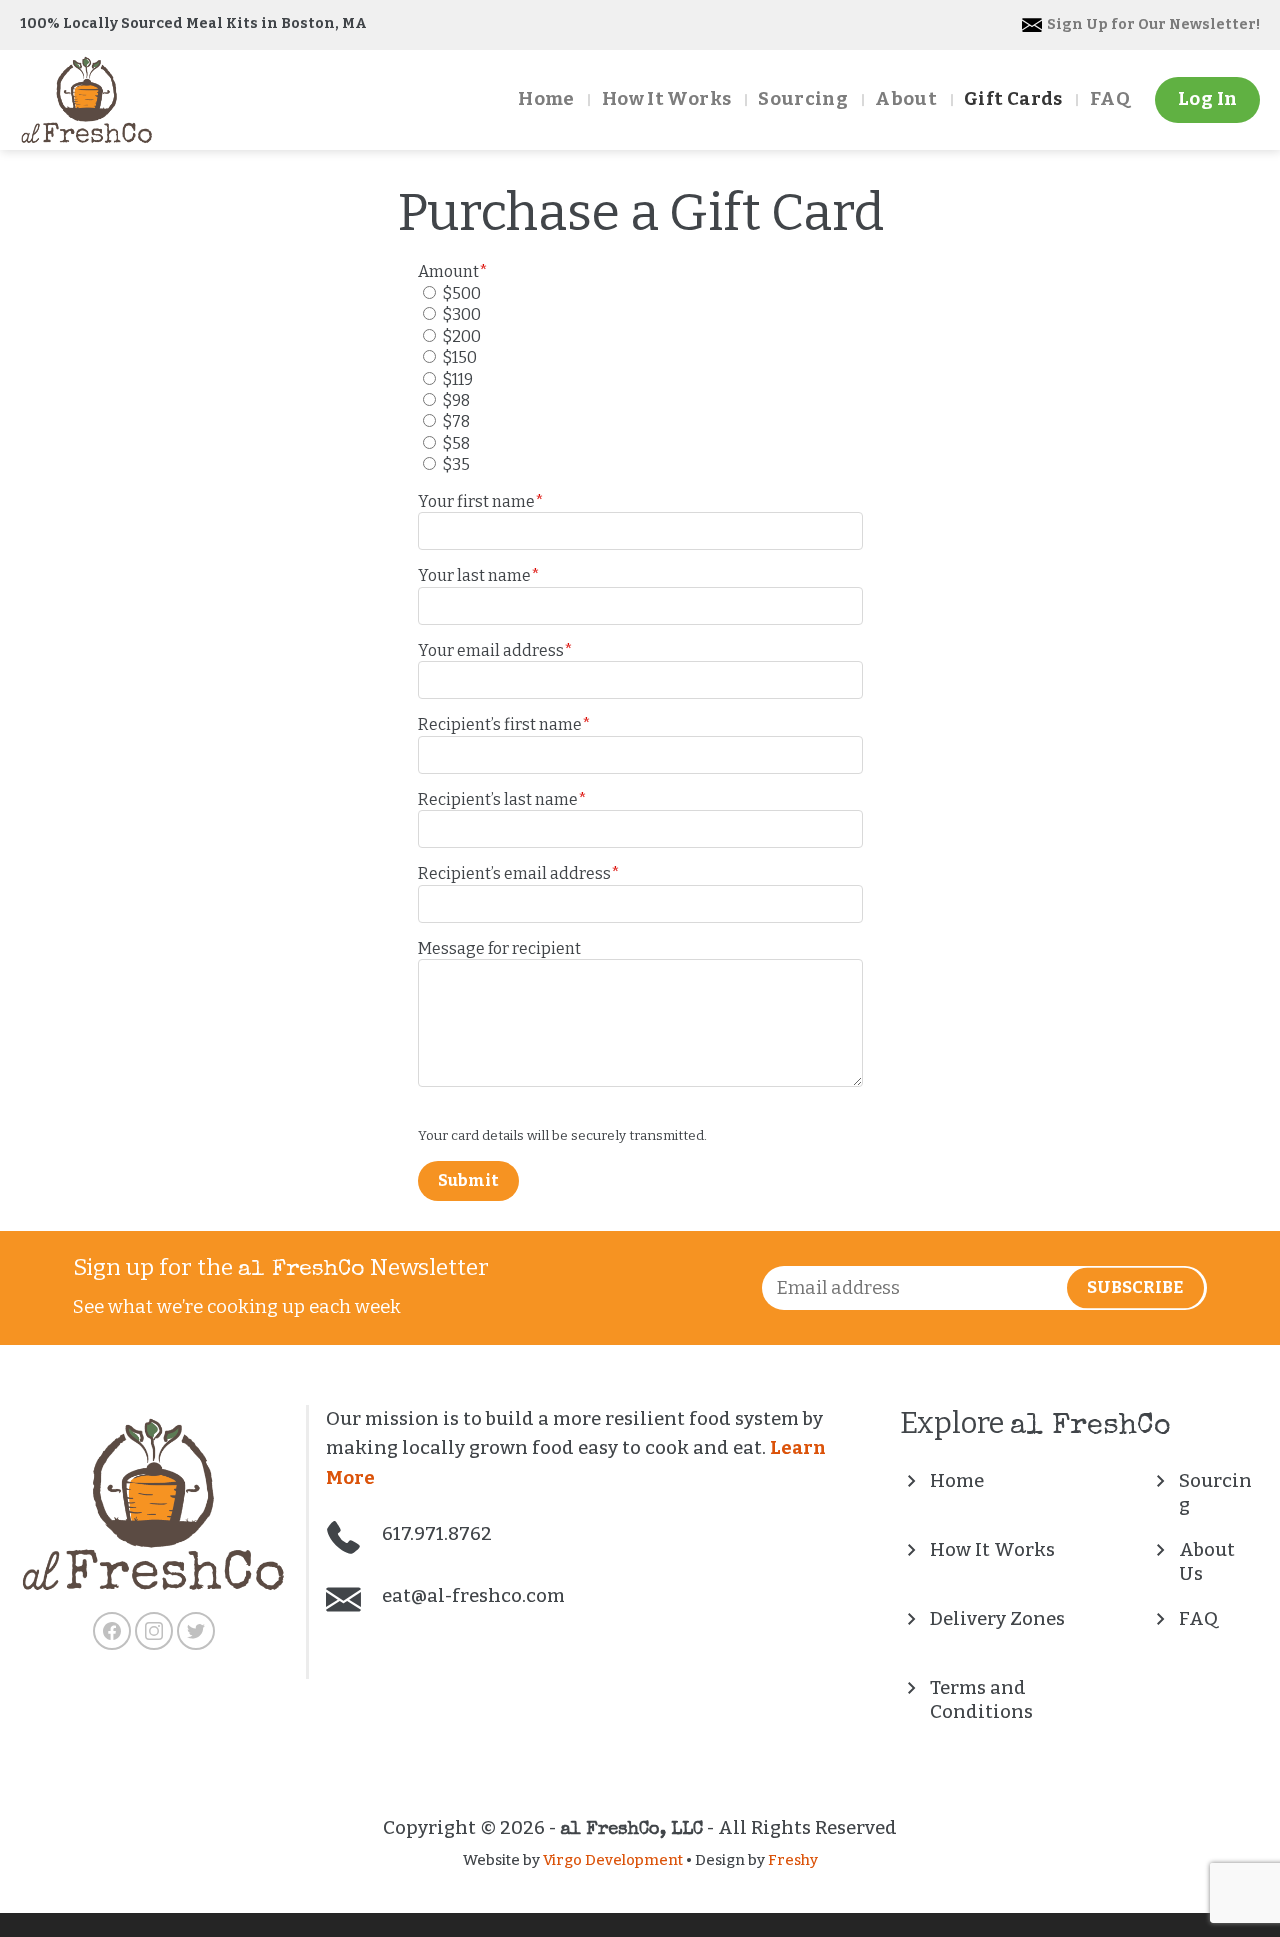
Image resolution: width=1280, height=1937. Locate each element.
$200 (461, 336)
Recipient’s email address (519, 873)
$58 (456, 443)
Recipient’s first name (504, 724)
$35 (456, 464)
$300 (461, 314)
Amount (453, 271)
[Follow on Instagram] (154, 1631)
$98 (456, 400)
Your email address (495, 650)
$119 (457, 379)
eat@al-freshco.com (471, 1596)
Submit (468, 1180)
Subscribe (1135, 1287)
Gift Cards (1013, 99)
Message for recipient (499, 948)
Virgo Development (613, 1860)
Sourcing (803, 99)
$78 (456, 421)
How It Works (666, 99)
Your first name (481, 501)
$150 (459, 357)
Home (546, 99)
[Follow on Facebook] (112, 1631)
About (906, 99)
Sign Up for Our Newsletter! (1152, 24)
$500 (461, 293)
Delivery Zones (997, 1619)
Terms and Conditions (981, 1700)
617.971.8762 (435, 1534)
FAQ (1110, 99)
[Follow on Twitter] (196, 1631)
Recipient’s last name (502, 799)
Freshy (793, 1860)
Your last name (479, 575)
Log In (1207, 99)
